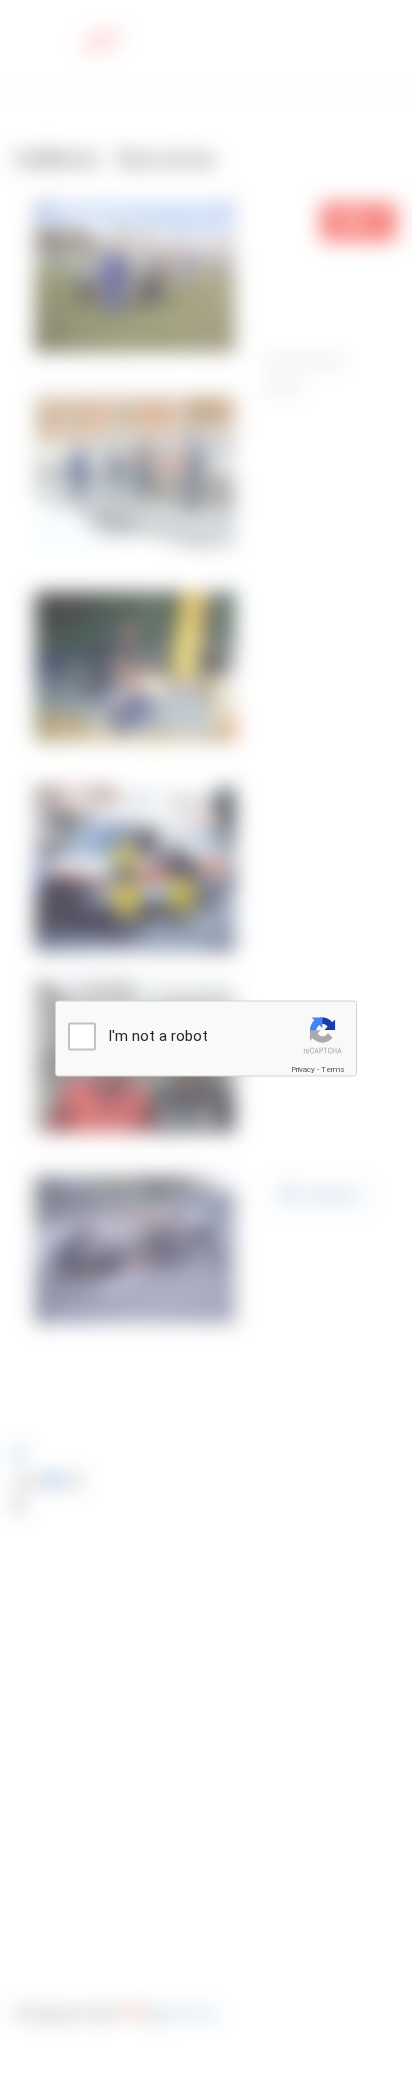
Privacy (303, 1068)
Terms (333, 1068)
